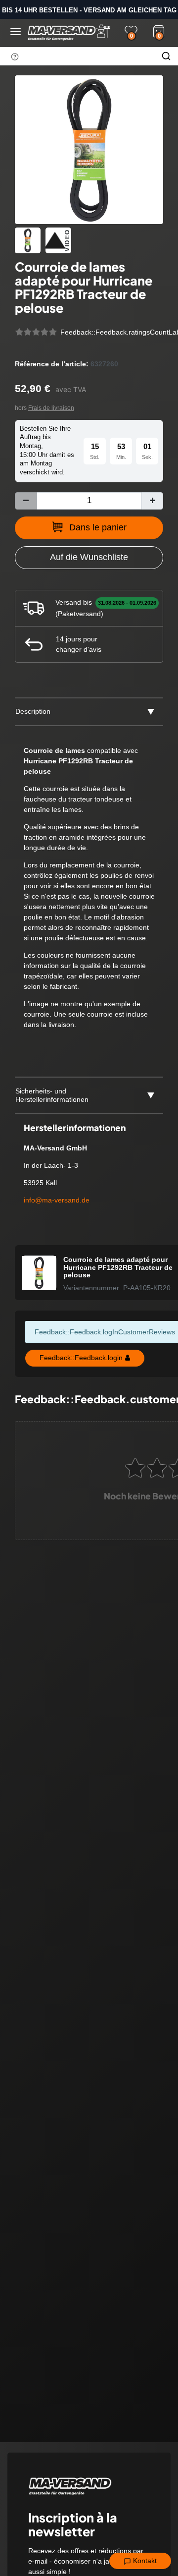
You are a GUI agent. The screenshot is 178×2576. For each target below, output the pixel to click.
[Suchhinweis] (15, 57)
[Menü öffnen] (16, 31)
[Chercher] (166, 56)
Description (33, 711)
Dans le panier (98, 527)
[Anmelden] (103, 31)
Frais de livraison (51, 408)
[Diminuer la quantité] (26, 501)
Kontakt (144, 2561)
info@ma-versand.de (57, 1200)
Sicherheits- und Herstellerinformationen (52, 1095)
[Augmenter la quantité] (152, 501)
